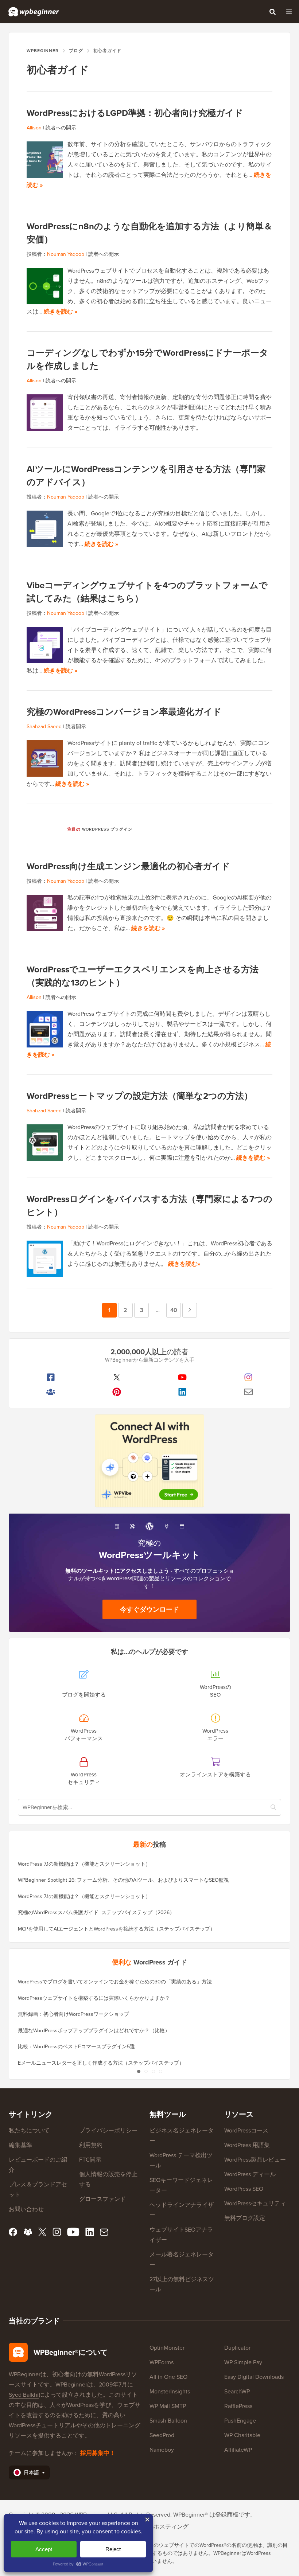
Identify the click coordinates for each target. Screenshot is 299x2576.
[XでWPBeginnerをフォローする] (117, 1377)
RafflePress (238, 2406)
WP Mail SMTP (168, 2406)
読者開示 (76, 727)
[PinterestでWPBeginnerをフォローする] (117, 1392)
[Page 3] (153, 2071)
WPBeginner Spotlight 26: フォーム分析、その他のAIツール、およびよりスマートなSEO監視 (123, 1880)
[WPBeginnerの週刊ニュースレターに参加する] (248, 1392)
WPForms (162, 2362)
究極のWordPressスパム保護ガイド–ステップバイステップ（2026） (96, 1913)
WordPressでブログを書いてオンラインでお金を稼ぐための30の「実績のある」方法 (115, 1982)
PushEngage (240, 2421)
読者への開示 (61, 128)
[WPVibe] (149, 1461)
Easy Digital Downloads (254, 2377)
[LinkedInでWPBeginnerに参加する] (182, 1392)
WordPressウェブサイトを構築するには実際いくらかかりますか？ (94, 1998)
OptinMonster (167, 2348)
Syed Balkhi (24, 2395)
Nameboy (162, 2450)
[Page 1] (139, 2071)
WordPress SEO (244, 2189)
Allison (34, 128)
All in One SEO (168, 2377)
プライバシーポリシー (108, 2130)
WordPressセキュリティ (255, 2203)
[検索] (272, 12)
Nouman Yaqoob (66, 254)
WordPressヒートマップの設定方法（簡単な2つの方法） (140, 1096)
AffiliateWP (238, 2450)
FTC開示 (90, 2160)
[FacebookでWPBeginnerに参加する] (51, 1377)
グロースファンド (102, 2199)
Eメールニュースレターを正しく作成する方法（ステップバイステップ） (101, 2063)
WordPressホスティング (158, 2527)
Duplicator (237, 2348)
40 (174, 1312)
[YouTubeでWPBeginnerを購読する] (182, 1377)
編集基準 (20, 2145)
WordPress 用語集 (247, 2145)
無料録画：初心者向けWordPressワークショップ (73, 2014)
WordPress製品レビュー (255, 2160)
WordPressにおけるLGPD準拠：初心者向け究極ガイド (135, 113)
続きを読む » (61, 311)
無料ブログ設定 (245, 2218)
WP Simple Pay (243, 2362)
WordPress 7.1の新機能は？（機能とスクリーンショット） (84, 1864)
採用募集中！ (98, 2453)
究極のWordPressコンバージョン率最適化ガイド (124, 712)
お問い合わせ (26, 2209)
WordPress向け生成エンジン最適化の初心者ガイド (128, 866)
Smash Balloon (168, 2421)
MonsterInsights (170, 2391)
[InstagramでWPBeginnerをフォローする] (248, 1377)
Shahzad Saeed (44, 727)
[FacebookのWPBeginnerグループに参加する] (51, 1392)
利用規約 (91, 2145)
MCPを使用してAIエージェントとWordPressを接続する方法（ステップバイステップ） (117, 1929)
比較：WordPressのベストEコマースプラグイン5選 (76, 2047)
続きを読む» (184, 1264)
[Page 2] (146, 2071)
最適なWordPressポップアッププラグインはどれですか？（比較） (94, 2031)
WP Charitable (242, 2435)
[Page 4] (160, 2071)
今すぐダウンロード (149, 1609)
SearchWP (237, 2391)
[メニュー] (289, 12)
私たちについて (29, 2130)
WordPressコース (246, 2130)
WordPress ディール (250, 2174)
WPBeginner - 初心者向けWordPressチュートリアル (34, 12)
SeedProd (162, 2435)
